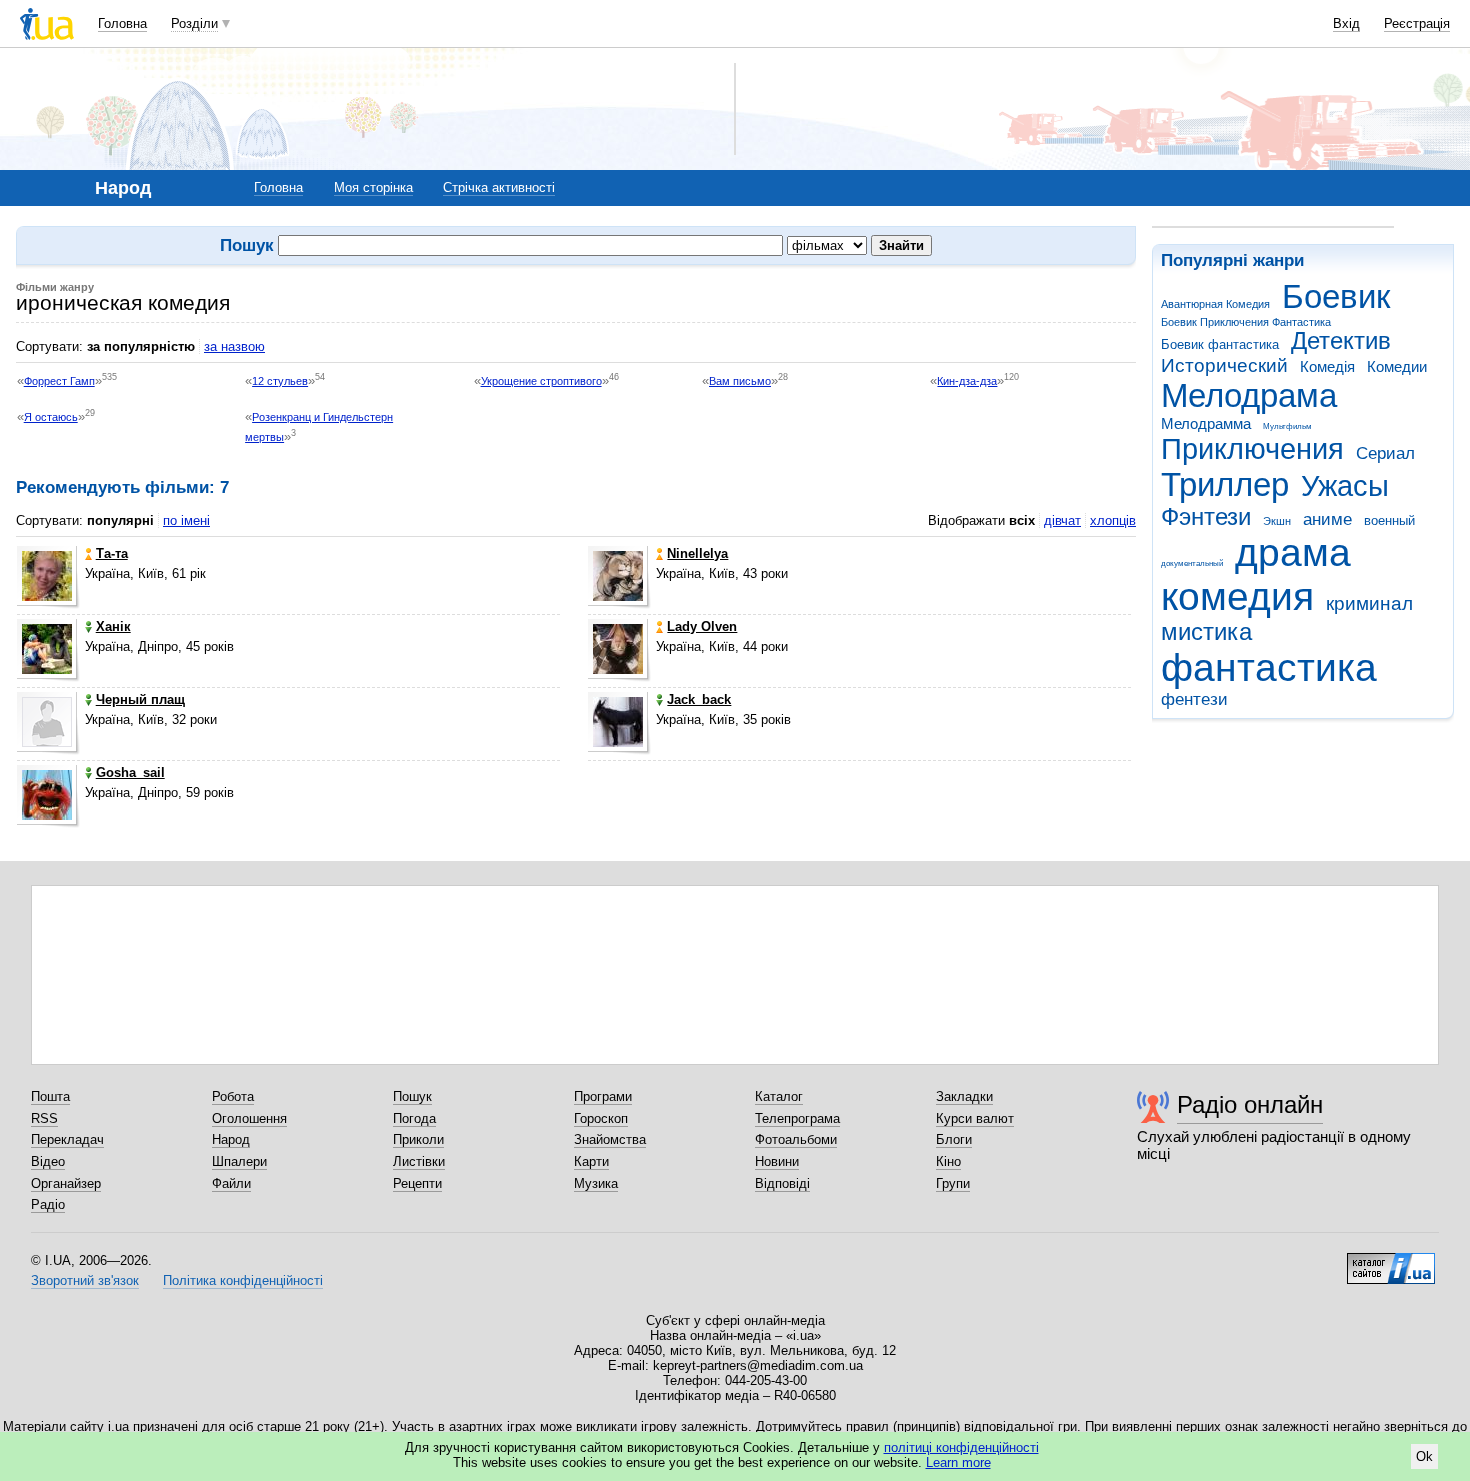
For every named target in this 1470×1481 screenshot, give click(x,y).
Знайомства (610, 1139)
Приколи (418, 1139)
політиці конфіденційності (961, 1447)
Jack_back (699, 699)
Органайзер (66, 1183)
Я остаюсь (51, 417)
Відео (48, 1161)
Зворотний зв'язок (85, 1280)
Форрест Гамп (59, 381)
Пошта (50, 1096)
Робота (233, 1096)
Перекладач (67, 1139)
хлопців (1113, 520)
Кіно (948, 1161)
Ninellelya (697, 553)
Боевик (1336, 296)
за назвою (234, 346)
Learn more (958, 1462)
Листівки (419, 1161)
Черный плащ (140, 699)
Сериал (1385, 453)
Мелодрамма (1206, 423)
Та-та (112, 553)
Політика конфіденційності (243, 1280)
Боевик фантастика (1220, 344)
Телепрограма (797, 1118)
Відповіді (782, 1183)
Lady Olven (702, 626)
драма (1293, 552)
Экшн (1277, 521)
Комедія (1327, 366)
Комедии (1397, 366)
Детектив (1341, 341)
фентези (1194, 699)
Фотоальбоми (796, 1139)
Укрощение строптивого (541, 381)
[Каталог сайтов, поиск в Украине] (1391, 1261)
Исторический (1224, 365)
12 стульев (280, 381)
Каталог (779, 1096)
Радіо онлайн (1250, 1104)
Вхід (1346, 23)
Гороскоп (601, 1118)
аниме (1327, 519)
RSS (44, 1118)
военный (1389, 520)
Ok (1424, 1456)
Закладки (964, 1096)
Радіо (48, 1204)
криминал (1369, 603)
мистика (1206, 632)
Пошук (412, 1096)
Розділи (194, 23)
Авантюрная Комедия (1215, 304)
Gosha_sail (130, 772)
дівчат (1062, 520)
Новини (777, 1161)
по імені (186, 520)
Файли (231, 1183)
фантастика (1269, 667)
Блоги (954, 1139)
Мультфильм (1287, 426)
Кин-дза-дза (967, 381)
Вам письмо (740, 381)
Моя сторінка (373, 187)
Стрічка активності (499, 187)
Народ (231, 1139)
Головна (122, 23)
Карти (591, 1161)
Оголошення (249, 1118)
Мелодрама (1249, 395)
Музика (596, 1183)
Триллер (1225, 484)
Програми (603, 1096)
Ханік (113, 626)
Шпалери (239, 1161)
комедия (1237, 596)
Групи (953, 1183)
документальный (1192, 563)
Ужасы (1345, 486)
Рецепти (417, 1183)
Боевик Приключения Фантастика (1246, 322)
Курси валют (975, 1118)
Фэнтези (1206, 517)
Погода (414, 1118)
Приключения (1252, 449)
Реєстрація (1417, 23)
